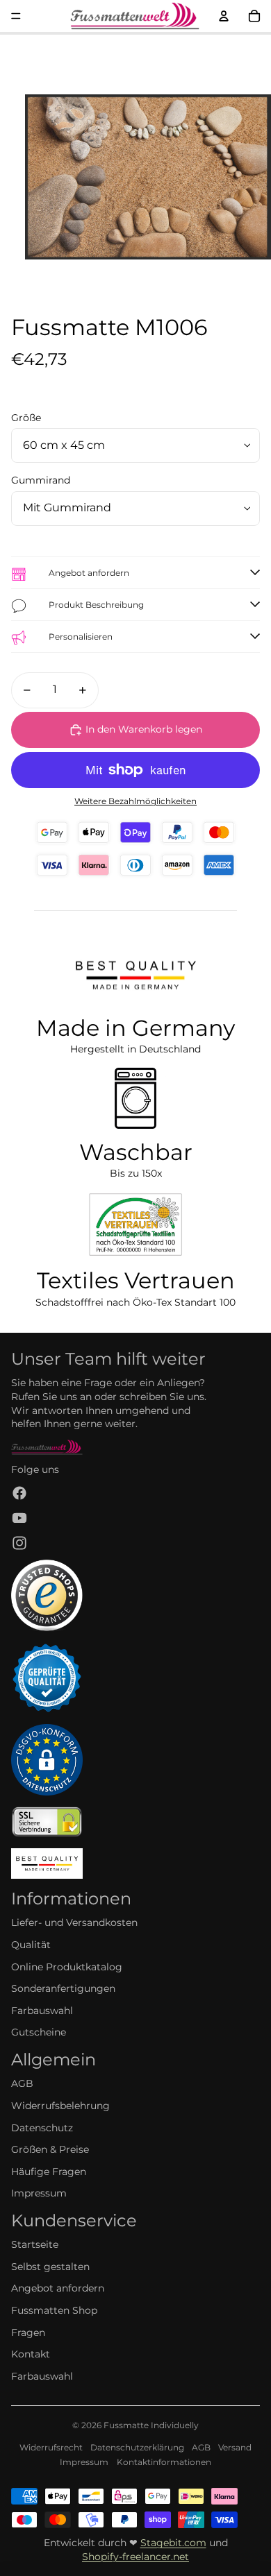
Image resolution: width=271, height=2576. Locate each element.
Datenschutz (42, 2128)
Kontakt (31, 2354)
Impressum (39, 2193)
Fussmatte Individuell (149, 2425)
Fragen (28, 2332)
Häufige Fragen (49, 2172)
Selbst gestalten (50, 2267)
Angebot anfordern (58, 2288)
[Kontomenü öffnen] (224, 16)
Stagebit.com (173, 2543)
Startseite (35, 2244)
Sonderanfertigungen (63, 1988)
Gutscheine (39, 2032)
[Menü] (16, 16)
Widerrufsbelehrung (60, 2106)
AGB (22, 2083)
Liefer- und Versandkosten (74, 1922)
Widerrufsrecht (51, 2447)
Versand (235, 2447)
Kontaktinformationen (164, 2462)
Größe (26, 418)
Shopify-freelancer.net (135, 2557)
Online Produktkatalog (67, 1967)
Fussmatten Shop (54, 2310)
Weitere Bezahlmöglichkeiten (135, 801)
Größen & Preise (50, 2149)
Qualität (31, 1945)
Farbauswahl (42, 2011)
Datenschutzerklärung (137, 2447)
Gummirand (41, 480)
